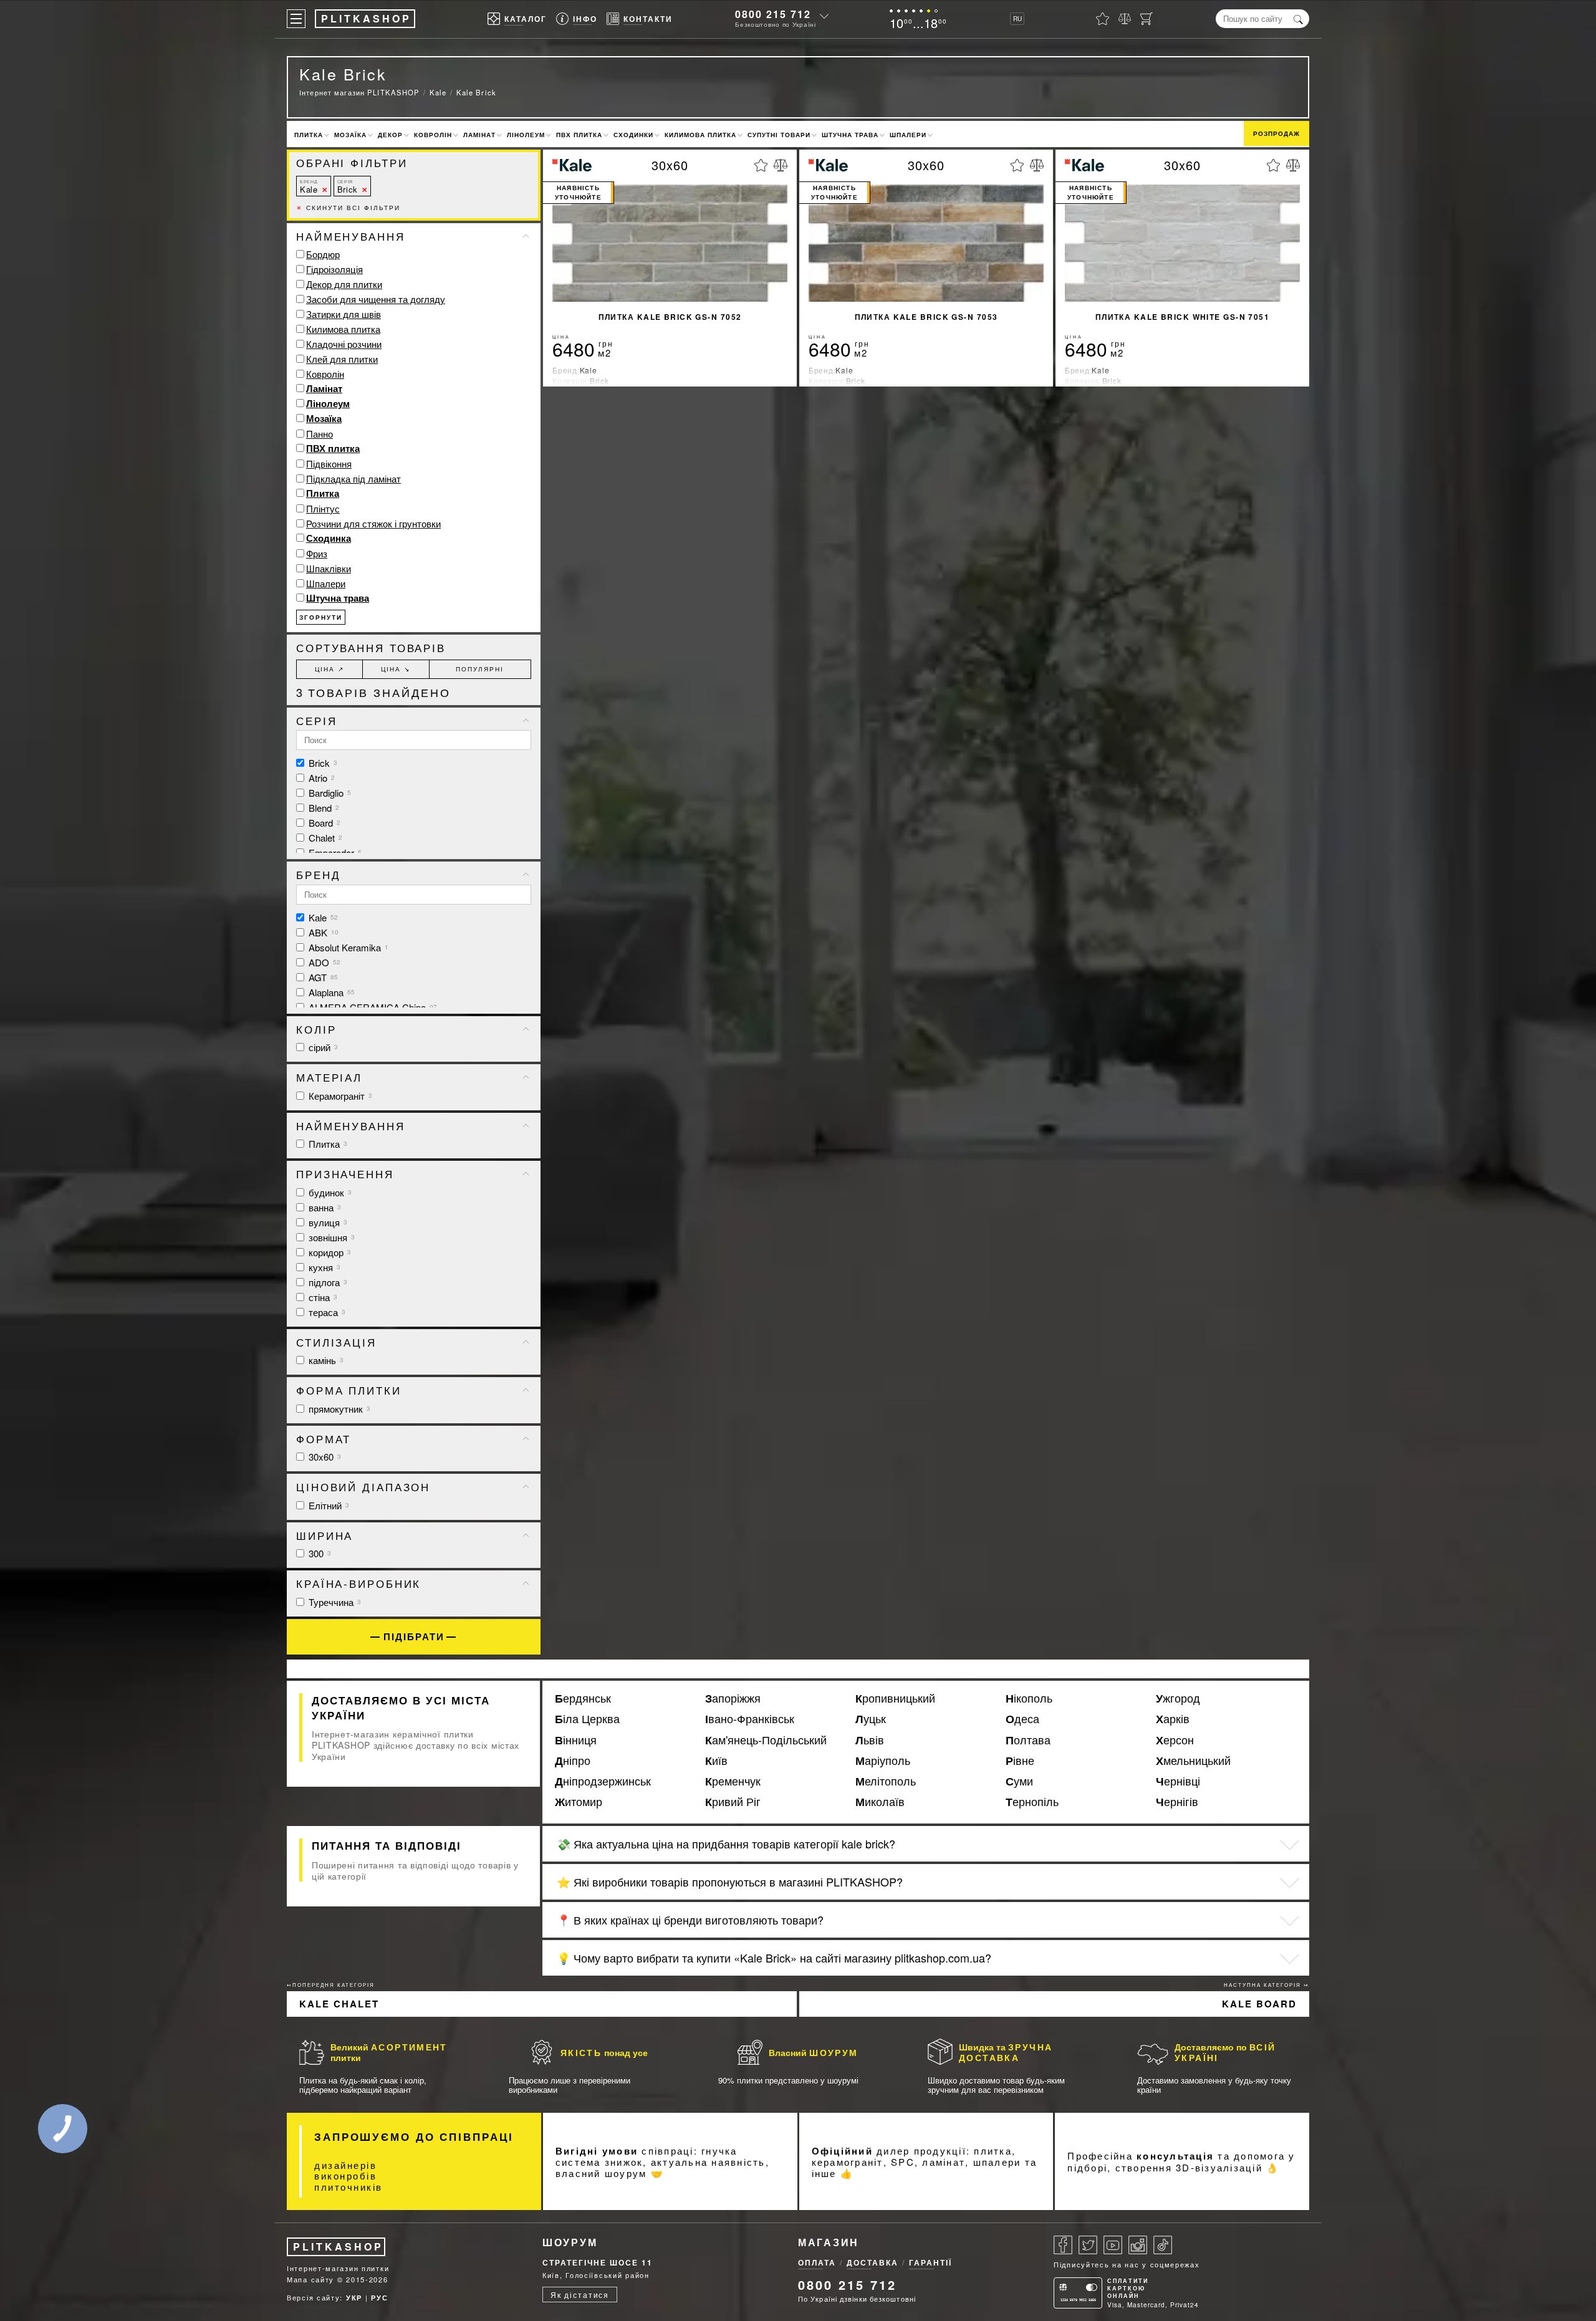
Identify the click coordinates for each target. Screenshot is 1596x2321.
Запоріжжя (733, 1698)
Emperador (334, 853)
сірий (322, 1047)
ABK (322, 932)
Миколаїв (880, 1802)
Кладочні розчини (344, 344)
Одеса (1022, 1719)
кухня (323, 1267)
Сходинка (329, 538)
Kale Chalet (339, 2004)
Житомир (579, 1802)
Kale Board (1259, 2004)
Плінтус (323, 508)
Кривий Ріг (733, 1802)
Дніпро (573, 1761)
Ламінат (479, 135)
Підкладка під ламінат (353, 478)
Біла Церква (587, 1719)
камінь (325, 1360)
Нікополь (1029, 1698)
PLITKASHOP (338, 2247)
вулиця (327, 1222)
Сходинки (633, 135)
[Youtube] (1113, 2245)
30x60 (324, 1457)
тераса (326, 1312)
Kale (309, 187)
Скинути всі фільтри (348, 208)
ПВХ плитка (579, 135)
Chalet (324, 838)
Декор (390, 135)
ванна (324, 1207)
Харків (1173, 1719)
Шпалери (908, 135)
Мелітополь (886, 1781)
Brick (348, 187)
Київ (716, 1761)
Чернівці (1178, 1781)
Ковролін (433, 135)
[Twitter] (1088, 2245)
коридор (329, 1252)
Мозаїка (350, 135)
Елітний (328, 1505)
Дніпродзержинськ (603, 1781)
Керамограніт (339, 1096)
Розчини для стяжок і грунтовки (373, 523)
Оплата (817, 2262)
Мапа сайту (310, 2279)
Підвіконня (329, 464)
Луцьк (871, 1719)
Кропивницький (895, 1698)
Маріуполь (883, 1761)
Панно (320, 434)
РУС (379, 2298)
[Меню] (296, 19)
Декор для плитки (344, 284)
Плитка (309, 135)
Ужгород (1178, 1698)
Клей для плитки (342, 359)
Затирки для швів (344, 314)
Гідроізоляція (334, 269)
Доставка (873, 2262)
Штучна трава (850, 135)
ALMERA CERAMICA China (372, 1007)
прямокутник (338, 1409)
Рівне (1020, 1761)
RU (1017, 19)
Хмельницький (1193, 1761)
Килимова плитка (700, 135)
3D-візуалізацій (1219, 2167)
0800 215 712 (773, 14)
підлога (327, 1282)
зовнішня (330, 1237)
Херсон (1175, 1740)
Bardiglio (329, 793)
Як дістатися (580, 2295)
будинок (329, 1192)
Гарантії (930, 2262)
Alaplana (330, 992)
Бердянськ (583, 1698)
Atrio (320, 778)
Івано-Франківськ (750, 1719)
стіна (322, 1297)
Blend (323, 808)
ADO (323, 962)
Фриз (317, 553)
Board (323, 823)
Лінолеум (526, 135)
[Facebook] (1063, 2245)
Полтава (1028, 1740)
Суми (1019, 1781)
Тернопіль (1032, 1802)
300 (319, 1553)
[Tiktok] (1163, 2245)
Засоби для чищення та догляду (376, 299)
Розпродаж (1276, 133)
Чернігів (1177, 1802)
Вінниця (576, 1740)
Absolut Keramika (347, 947)
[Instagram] (1138, 2245)
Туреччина (334, 1602)
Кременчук (733, 1781)
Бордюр (323, 254)
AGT (322, 977)
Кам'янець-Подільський (766, 1740)
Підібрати (414, 1637)
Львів (870, 1740)
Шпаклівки (329, 568)
